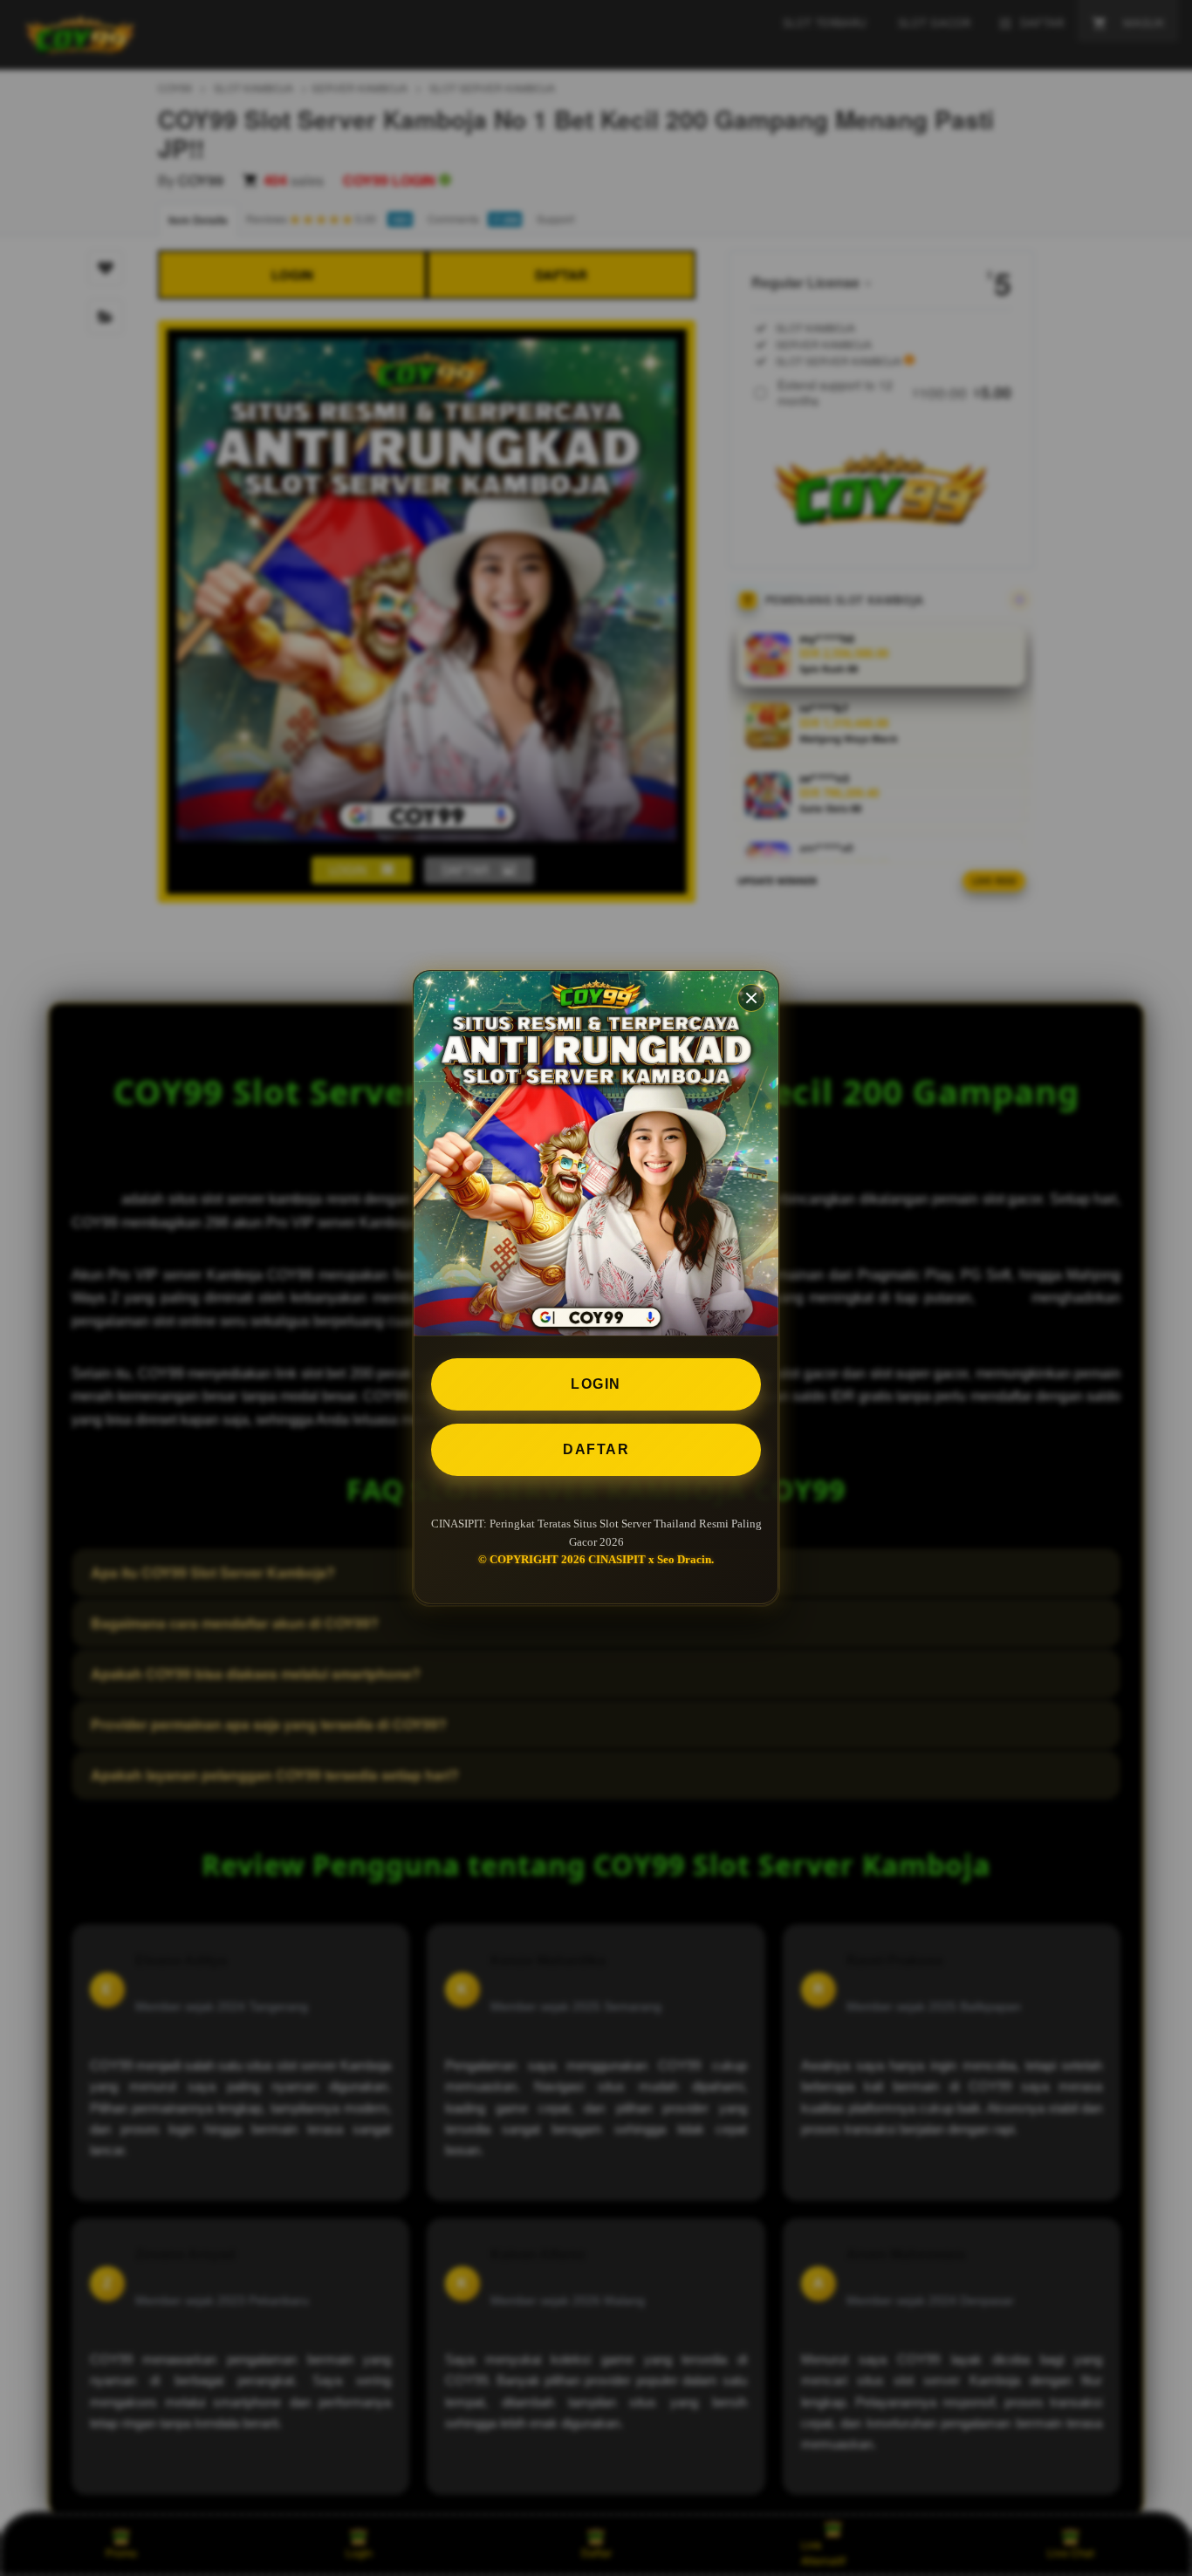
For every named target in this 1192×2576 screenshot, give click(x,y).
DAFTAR (596, 1449)
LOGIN (596, 1384)
